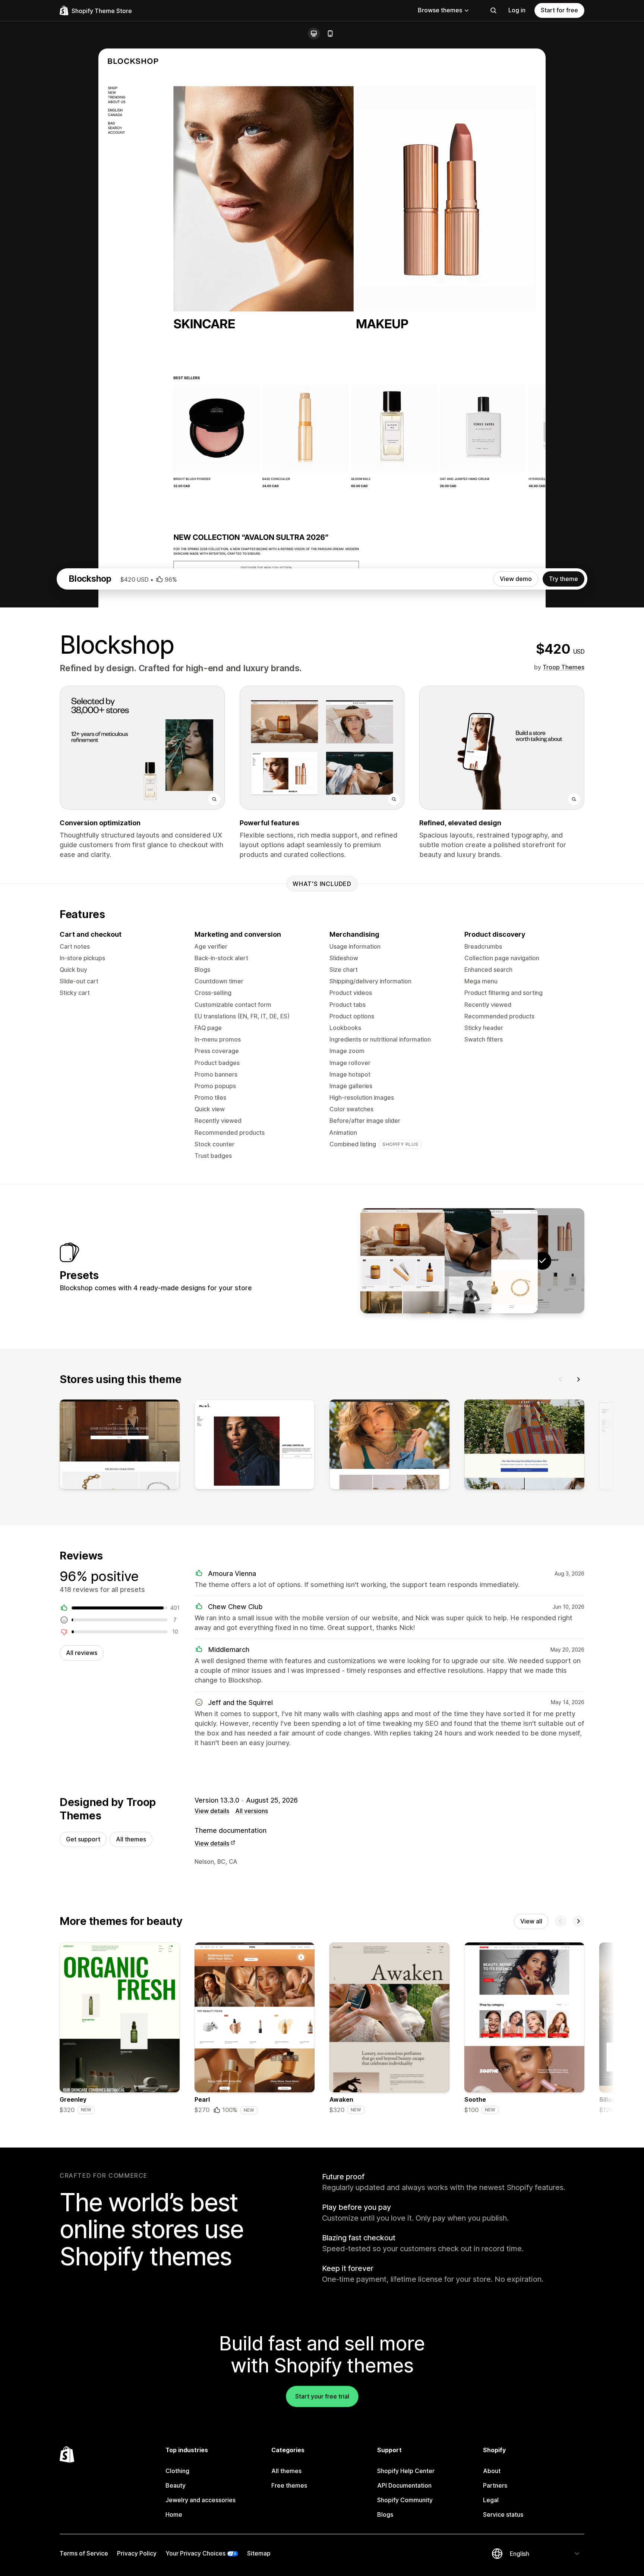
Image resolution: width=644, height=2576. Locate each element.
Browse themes (440, 10)
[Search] (493, 10)
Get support (83, 1839)
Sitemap (259, 2553)
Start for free (559, 10)
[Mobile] (330, 34)
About (492, 2471)
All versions (252, 1811)
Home (174, 2514)
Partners (495, 2485)
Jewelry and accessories (201, 2500)
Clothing (177, 2471)
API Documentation (404, 2485)
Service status (503, 2514)
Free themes (289, 2485)
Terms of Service (84, 2553)
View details (212, 1811)
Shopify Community (405, 2500)
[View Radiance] (496, 1261)
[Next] (578, 1379)
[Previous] (561, 1379)
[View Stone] (449, 1261)
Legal (491, 2500)
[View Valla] (402, 1261)
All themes (131, 1839)
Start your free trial (322, 2396)
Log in (517, 10)
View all (531, 1921)
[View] (120, 1446)
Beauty (176, 2485)
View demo (516, 579)
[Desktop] (314, 34)
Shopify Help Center (406, 2471)
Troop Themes (563, 667)
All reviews (82, 1653)
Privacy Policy (137, 2553)
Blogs (385, 2514)
